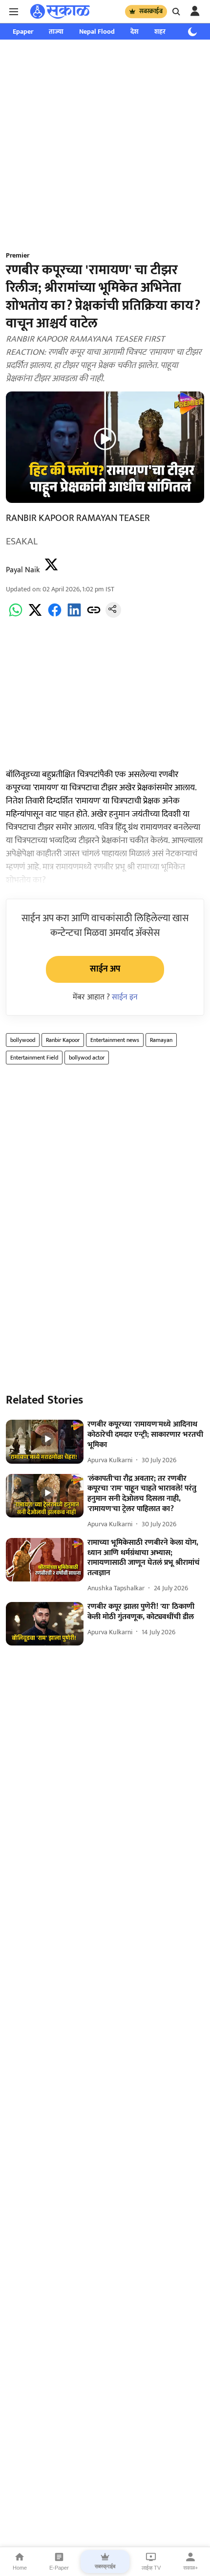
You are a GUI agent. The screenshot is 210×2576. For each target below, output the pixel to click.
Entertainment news (115, 1040)
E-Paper (59, 2568)
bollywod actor (87, 1058)
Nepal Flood (97, 32)
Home (20, 2568)
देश (135, 32)
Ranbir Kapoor (63, 1040)
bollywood (23, 1040)
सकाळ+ (190, 2568)
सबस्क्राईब (151, 11)
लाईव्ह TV (151, 2568)
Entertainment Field (34, 1058)
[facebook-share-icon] (55, 616)
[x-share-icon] (35, 616)
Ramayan (161, 1040)
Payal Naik (23, 570)
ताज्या (56, 32)
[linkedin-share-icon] (74, 616)
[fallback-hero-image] (45, 1442)
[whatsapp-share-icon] (16, 616)
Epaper (23, 32)
